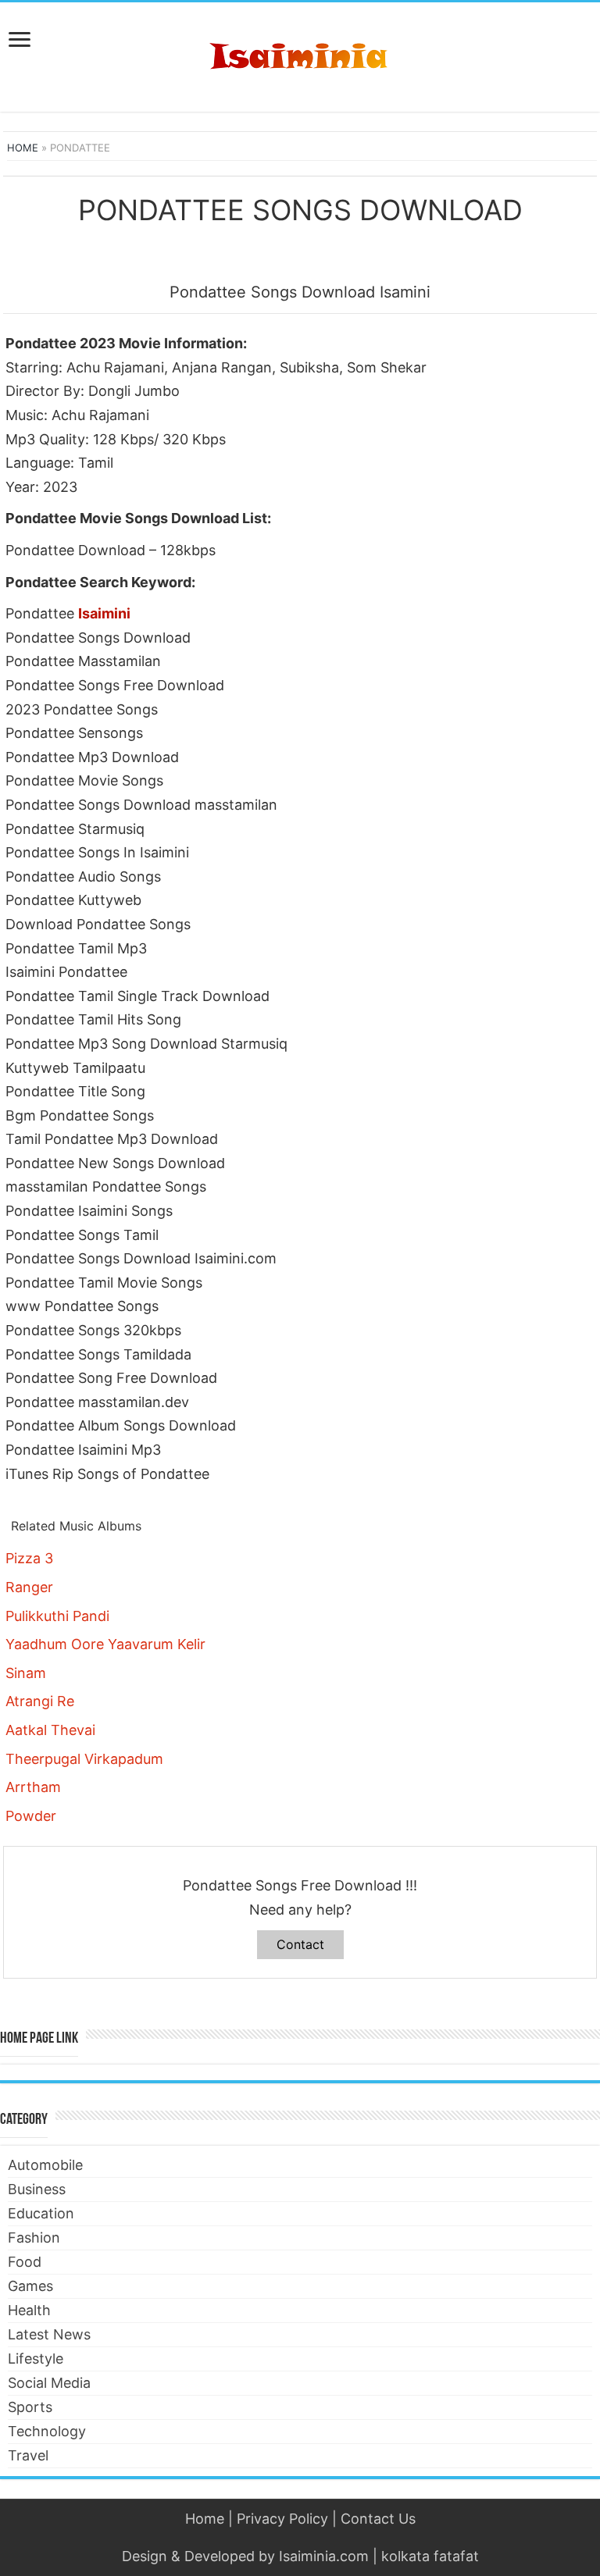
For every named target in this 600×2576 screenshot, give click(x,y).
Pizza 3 (29, 1558)
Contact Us (378, 2519)
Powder (31, 1816)
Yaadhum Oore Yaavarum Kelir (105, 1644)
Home (23, 148)
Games (30, 2286)
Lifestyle (36, 2359)
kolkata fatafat (430, 2556)
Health (29, 2310)
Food (25, 2262)
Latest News (49, 2334)
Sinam (26, 1673)
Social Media (49, 2383)
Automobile (45, 2165)
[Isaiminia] (300, 54)
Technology (47, 2431)
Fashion (34, 2238)
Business (37, 2189)
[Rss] (300, 2538)
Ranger (29, 1587)
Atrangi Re (40, 1701)
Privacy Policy (282, 2519)
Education (41, 2213)
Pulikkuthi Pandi (57, 1616)
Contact (300, 1944)
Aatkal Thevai (50, 1730)
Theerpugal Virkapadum (84, 1759)
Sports (30, 2407)
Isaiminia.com (324, 2556)
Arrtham (33, 1787)
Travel (28, 2455)
